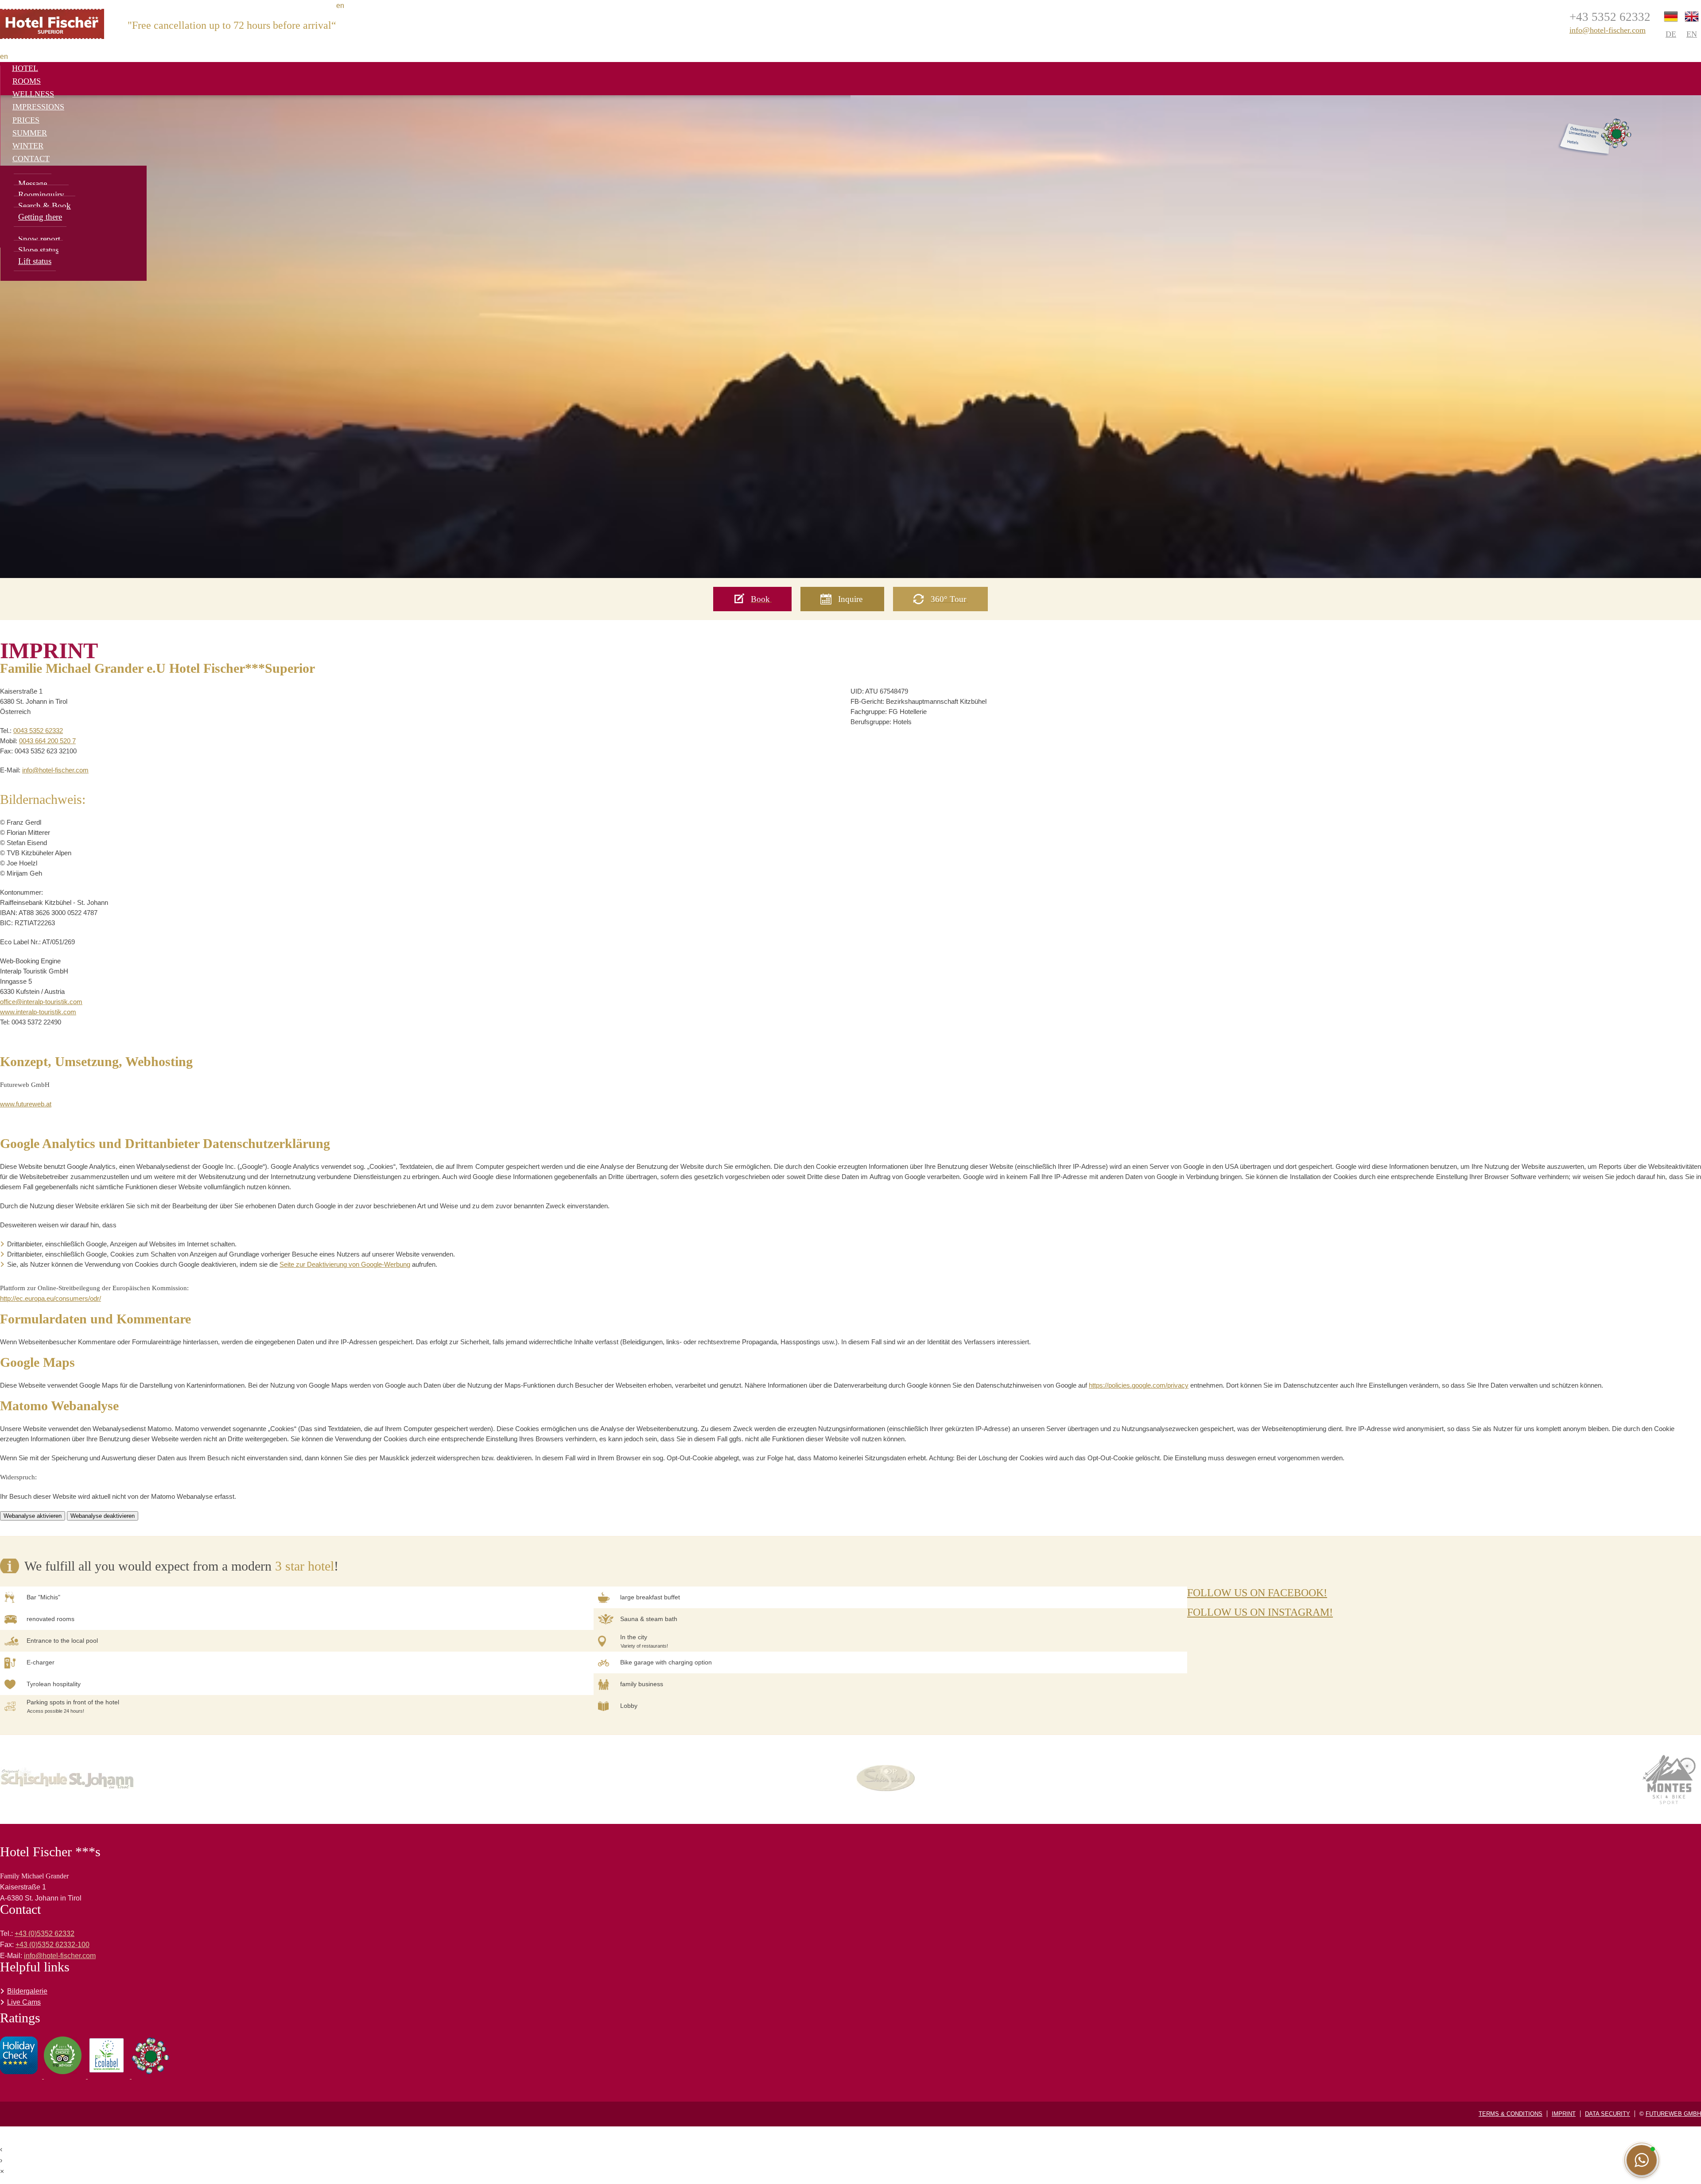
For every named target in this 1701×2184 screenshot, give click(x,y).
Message (33, 184)
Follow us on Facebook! (1257, 1593)
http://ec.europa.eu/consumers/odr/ (50, 1298)
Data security (1608, 2114)
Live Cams (24, 2002)
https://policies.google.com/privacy (1139, 1385)
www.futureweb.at (26, 1104)
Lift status (35, 261)
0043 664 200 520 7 (47, 741)
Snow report (39, 239)
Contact (31, 159)
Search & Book (45, 206)
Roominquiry (41, 195)
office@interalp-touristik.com (41, 1002)
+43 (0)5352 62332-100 (52, 1945)
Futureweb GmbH (1673, 2114)
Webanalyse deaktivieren (103, 1516)
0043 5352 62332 (38, 731)
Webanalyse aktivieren (33, 1516)
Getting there (40, 217)
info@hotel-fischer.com (1608, 30)
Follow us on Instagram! (1260, 1612)
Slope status (38, 250)
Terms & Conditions (1511, 2114)
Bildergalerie (27, 1991)
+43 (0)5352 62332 (45, 1934)
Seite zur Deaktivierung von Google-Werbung (345, 1264)
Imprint (1564, 2114)
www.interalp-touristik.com (38, 1012)
